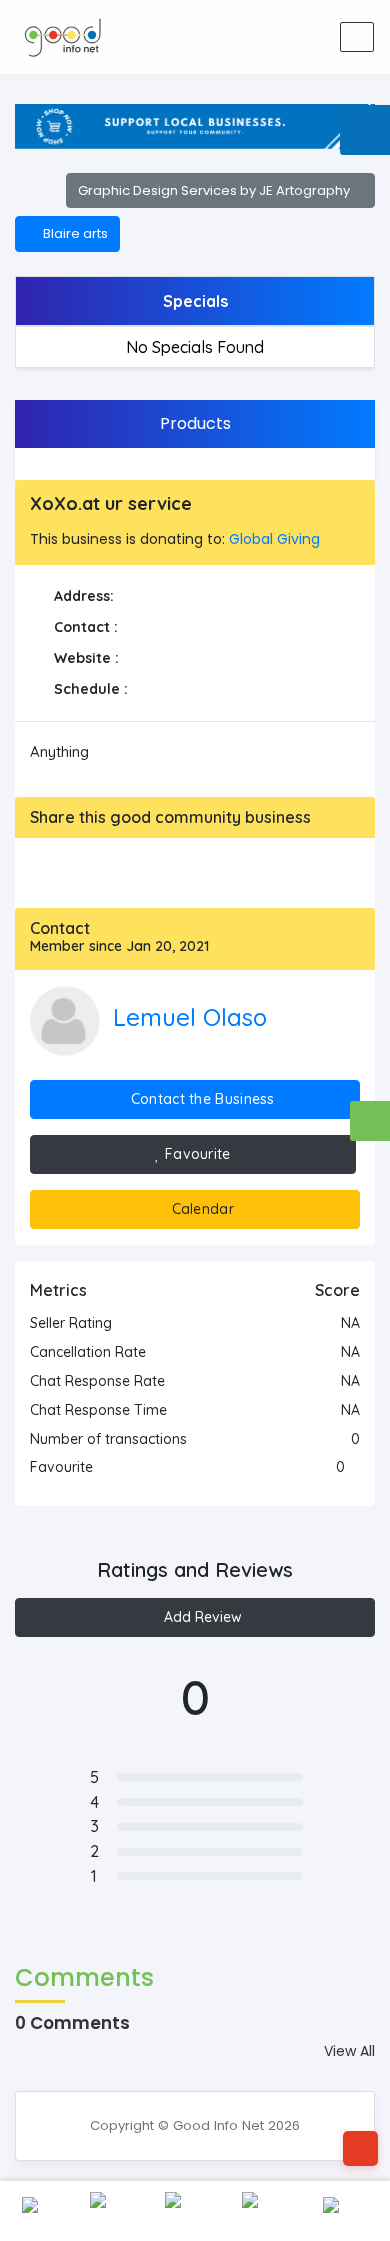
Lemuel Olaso (190, 1017)
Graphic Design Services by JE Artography (215, 190)
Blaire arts (72, 233)
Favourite (196, 1154)
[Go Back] (360, 2148)
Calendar (200, 1209)
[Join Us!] (312, 37)
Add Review (201, 1617)
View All (349, 2051)
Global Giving (274, 539)
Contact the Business (201, 1099)
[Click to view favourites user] (354, 1467)
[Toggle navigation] (357, 37)
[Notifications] (234, 37)
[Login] (273, 37)
